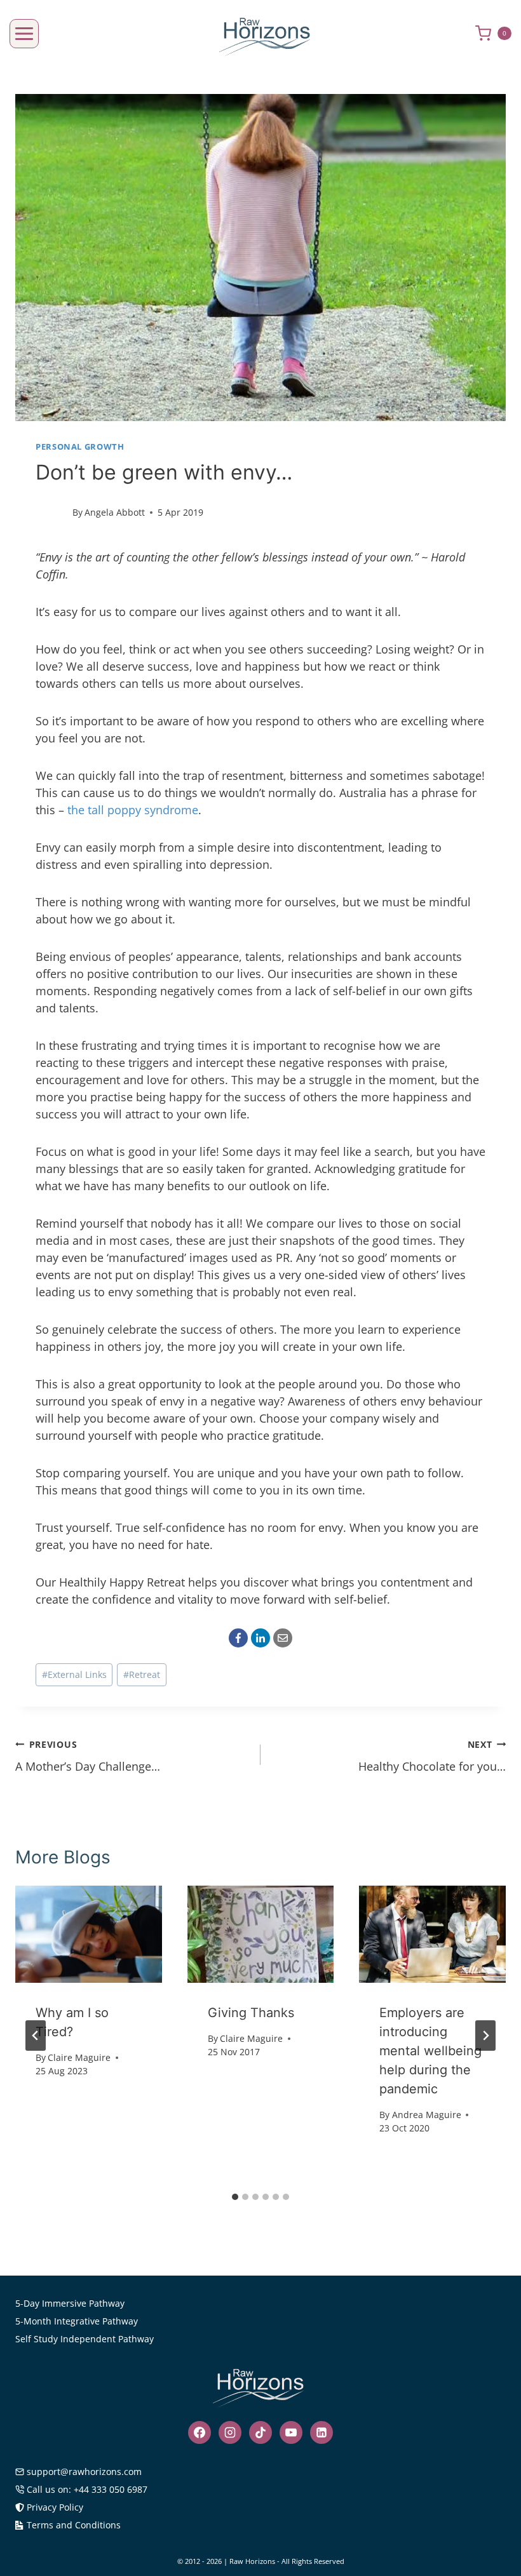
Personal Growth (80, 447)
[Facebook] (238, 1638)
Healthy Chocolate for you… (432, 1756)
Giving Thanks (251, 2013)
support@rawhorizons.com (84, 2472)
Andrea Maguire (427, 2115)
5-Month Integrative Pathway (77, 2321)
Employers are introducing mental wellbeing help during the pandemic (430, 2051)
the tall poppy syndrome (133, 810)
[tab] (235, 2197)
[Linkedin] (321, 2432)
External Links (74, 1674)
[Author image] (51, 513)
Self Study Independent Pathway (85, 2339)
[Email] (283, 1638)
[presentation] (89, 1935)
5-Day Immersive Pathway (70, 2303)
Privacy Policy (55, 2507)
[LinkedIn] (260, 1638)
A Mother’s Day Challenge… (88, 1756)
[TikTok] (260, 2432)
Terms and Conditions (74, 2525)
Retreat (142, 1674)
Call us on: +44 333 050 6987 (87, 2489)
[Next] (485, 2036)
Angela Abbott (115, 512)
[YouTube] (291, 2432)
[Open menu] (24, 34)
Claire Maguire (79, 2057)
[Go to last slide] (36, 2036)
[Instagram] (230, 2432)
